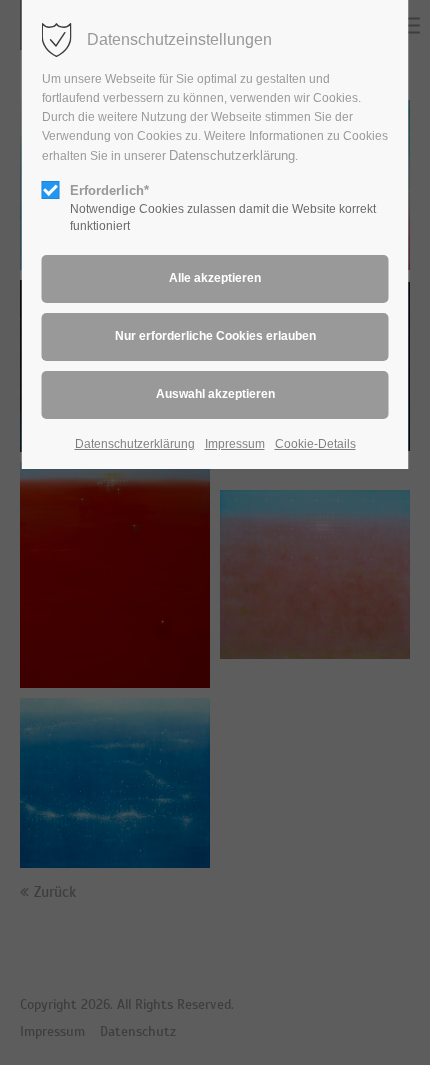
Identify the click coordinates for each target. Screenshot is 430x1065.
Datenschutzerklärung (232, 155)
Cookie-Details (315, 444)
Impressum (235, 444)
